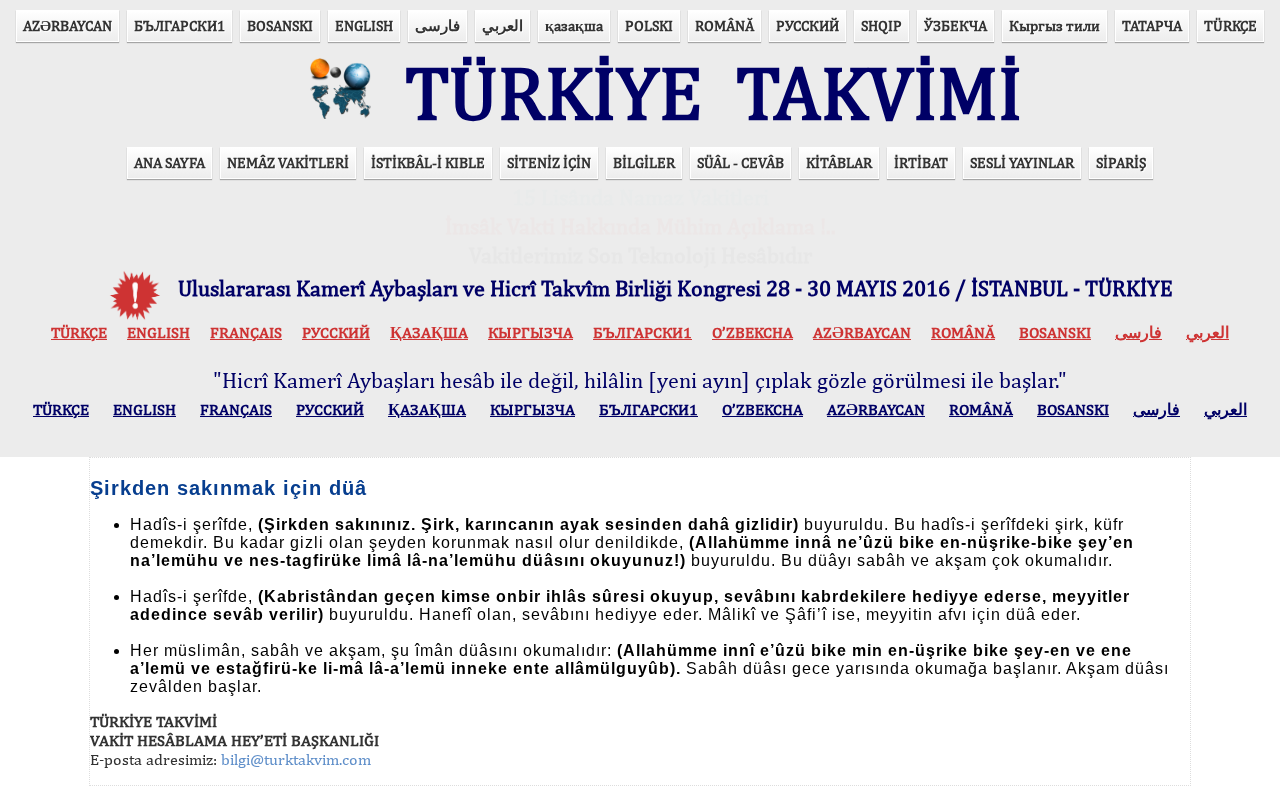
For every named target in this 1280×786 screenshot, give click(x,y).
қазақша (574, 25)
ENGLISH (364, 25)
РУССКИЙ (807, 25)
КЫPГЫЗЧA (530, 332)
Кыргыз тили (1054, 25)
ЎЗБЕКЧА (955, 25)
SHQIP (881, 25)
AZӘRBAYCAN (67, 25)
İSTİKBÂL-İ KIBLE (428, 162)
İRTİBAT (921, 162)
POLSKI (649, 25)
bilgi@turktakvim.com (296, 759)
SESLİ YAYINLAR (1022, 162)
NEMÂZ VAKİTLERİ (288, 162)
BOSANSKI (280, 25)
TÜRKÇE (1230, 25)
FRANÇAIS (246, 332)
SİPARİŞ (1121, 162)
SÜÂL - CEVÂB (740, 162)
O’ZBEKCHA (752, 332)
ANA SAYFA (169, 162)
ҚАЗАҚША (429, 332)
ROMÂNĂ (724, 25)
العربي (502, 25)
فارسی (437, 25)
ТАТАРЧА (1152, 25)
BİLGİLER (644, 162)
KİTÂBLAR (839, 162)
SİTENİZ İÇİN (549, 162)
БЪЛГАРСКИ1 (179, 25)
